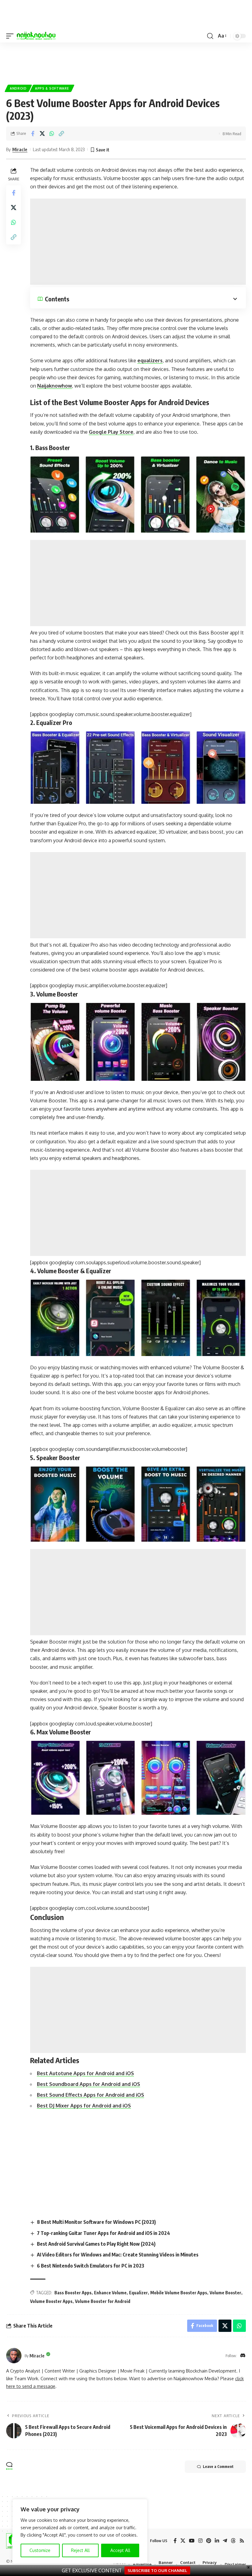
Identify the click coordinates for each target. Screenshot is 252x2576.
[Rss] (242, 2541)
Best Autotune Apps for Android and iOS (85, 2073)
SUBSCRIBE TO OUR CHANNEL (157, 2570)
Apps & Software (52, 88)
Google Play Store (111, 432)
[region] (80, 2531)
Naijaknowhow (55, 386)
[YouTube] (192, 2541)
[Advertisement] (138, 242)
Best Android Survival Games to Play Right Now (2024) (96, 2244)
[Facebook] (175, 2541)
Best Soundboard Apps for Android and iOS (89, 2084)
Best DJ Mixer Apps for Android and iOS (84, 2106)
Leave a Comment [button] (218, 2467)
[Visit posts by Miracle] (14, 2356)
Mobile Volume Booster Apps (179, 2293)
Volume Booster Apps (51, 2301)
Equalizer (138, 2293)
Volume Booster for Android (103, 2301)
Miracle (20, 149)
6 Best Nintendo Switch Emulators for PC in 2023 (91, 2266)
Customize (40, 2550)
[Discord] (243, 2356)
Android (18, 88)
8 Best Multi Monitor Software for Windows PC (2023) (96, 2222)
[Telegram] (225, 2541)
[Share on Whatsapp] (52, 134)
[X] (183, 2541)
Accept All (120, 2550)
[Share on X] (42, 134)
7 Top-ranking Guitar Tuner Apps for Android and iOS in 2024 (103, 2233)
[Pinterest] (209, 2541)
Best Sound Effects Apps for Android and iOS (91, 2095)
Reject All (80, 2550)
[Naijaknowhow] (36, 36)
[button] (11, 36)
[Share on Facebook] (33, 134)
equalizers (150, 360)
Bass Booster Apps (73, 2293)
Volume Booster (225, 2293)
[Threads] (233, 2541)
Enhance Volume (110, 2293)
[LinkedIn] (217, 2541)
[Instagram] (200, 2541)
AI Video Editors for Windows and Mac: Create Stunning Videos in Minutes (118, 2255)
